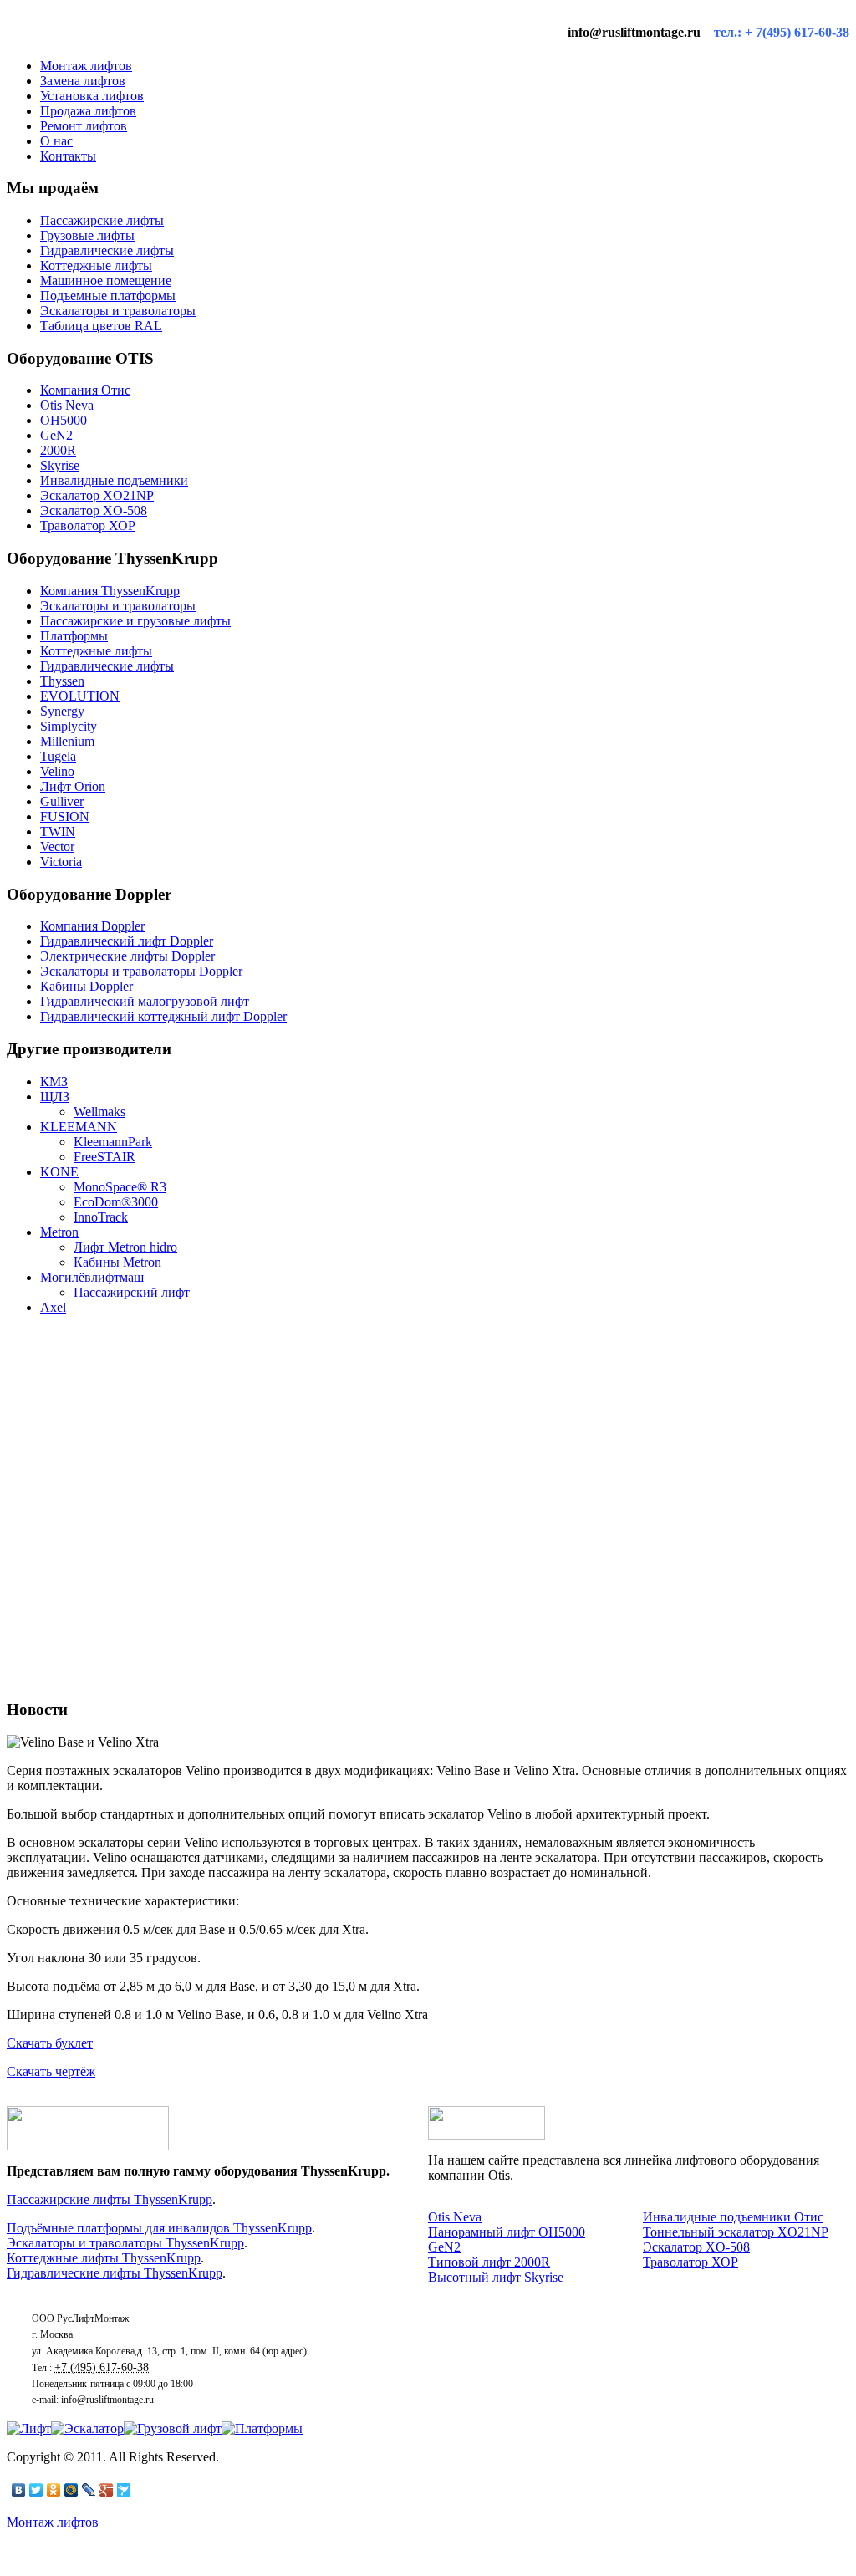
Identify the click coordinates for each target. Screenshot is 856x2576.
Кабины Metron (117, 1262)
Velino (57, 771)
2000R (58, 450)
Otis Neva (67, 405)
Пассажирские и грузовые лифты (135, 621)
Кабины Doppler (87, 986)
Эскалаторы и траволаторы (118, 311)
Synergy (62, 711)
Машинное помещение (106, 281)
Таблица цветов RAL (101, 326)
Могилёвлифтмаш (92, 1277)
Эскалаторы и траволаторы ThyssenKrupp (125, 2243)
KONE (59, 1172)
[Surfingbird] (124, 2490)
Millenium (67, 741)
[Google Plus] (107, 2490)
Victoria (61, 862)
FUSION (65, 816)
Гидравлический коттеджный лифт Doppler (163, 1016)
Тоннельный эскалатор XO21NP (736, 2232)
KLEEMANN (79, 1127)
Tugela (58, 756)
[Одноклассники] (54, 2490)
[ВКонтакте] (19, 2490)
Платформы (74, 636)
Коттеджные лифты (96, 265)
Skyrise (60, 465)
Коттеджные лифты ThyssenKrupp (104, 2258)
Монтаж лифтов (53, 2522)
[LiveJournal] (89, 2490)
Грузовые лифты (87, 235)
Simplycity (69, 726)
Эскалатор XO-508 (94, 510)
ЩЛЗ (55, 1097)
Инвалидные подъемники (114, 480)
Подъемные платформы (108, 296)
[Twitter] (36, 2490)
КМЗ (54, 1081)
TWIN (58, 831)
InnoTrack (101, 1217)
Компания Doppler (92, 926)
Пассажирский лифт (132, 1292)
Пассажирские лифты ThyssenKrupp (110, 2199)
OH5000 (64, 420)
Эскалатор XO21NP (97, 495)
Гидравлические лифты (107, 250)
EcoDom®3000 (116, 1202)
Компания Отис (85, 390)
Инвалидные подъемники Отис (733, 2217)
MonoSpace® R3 (120, 1187)
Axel (53, 1307)
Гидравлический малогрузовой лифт (145, 1001)
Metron (59, 1232)
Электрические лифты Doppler (127, 956)
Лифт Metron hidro (125, 1247)
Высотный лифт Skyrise (496, 2277)
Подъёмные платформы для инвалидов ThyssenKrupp (159, 2228)
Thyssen (62, 681)
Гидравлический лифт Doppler (127, 941)
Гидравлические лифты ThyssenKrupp (115, 2273)
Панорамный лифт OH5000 (507, 2232)
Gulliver (62, 801)
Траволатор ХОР (88, 525)
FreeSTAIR (104, 1157)
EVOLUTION (80, 696)
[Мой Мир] (71, 2490)
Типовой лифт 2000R (489, 2262)
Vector (57, 847)
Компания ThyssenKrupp (110, 591)
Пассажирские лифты (102, 220)
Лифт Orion (73, 786)
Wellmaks (99, 1112)
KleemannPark (113, 1142)
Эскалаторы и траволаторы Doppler (141, 971)
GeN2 (56, 435)
